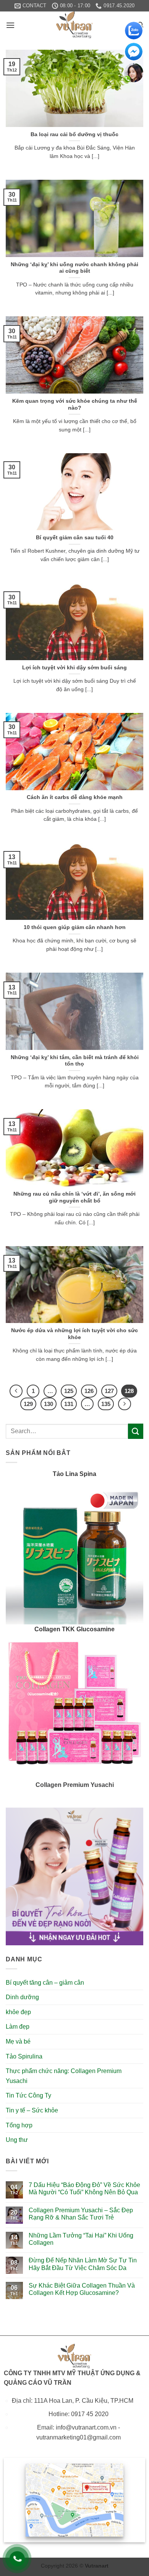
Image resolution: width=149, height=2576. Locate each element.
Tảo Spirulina (24, 2056)
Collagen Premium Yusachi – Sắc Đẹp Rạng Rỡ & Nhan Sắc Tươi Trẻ (81, 2214)
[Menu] (10, 25)
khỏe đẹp (18, 2012)
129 (28, 1404)
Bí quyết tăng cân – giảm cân (45, 1983)
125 (69, 1391)
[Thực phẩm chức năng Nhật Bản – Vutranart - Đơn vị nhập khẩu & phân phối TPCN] (74, 25)
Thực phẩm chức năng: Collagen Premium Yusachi (64, 2076)
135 (106, 1404)
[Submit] (136, 1431)
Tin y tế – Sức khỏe (32, 2110)
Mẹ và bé (18, 2041)
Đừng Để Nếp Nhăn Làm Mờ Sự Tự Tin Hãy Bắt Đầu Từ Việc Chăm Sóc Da (83, 2264)
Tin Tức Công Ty (28, 2095)
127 (109, 1391)
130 (49, 1404)
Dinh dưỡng (22, 1997)
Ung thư (17, 2140)
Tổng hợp (19, 2125)
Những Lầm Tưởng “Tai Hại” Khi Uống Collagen (81, 2239)
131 (69, 1404)
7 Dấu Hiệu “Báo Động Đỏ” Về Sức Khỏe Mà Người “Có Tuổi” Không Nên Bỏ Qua (84, 2189)
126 (89, 1391)
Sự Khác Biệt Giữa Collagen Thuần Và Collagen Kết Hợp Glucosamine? (82, 2289)
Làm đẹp (18, 2027)
